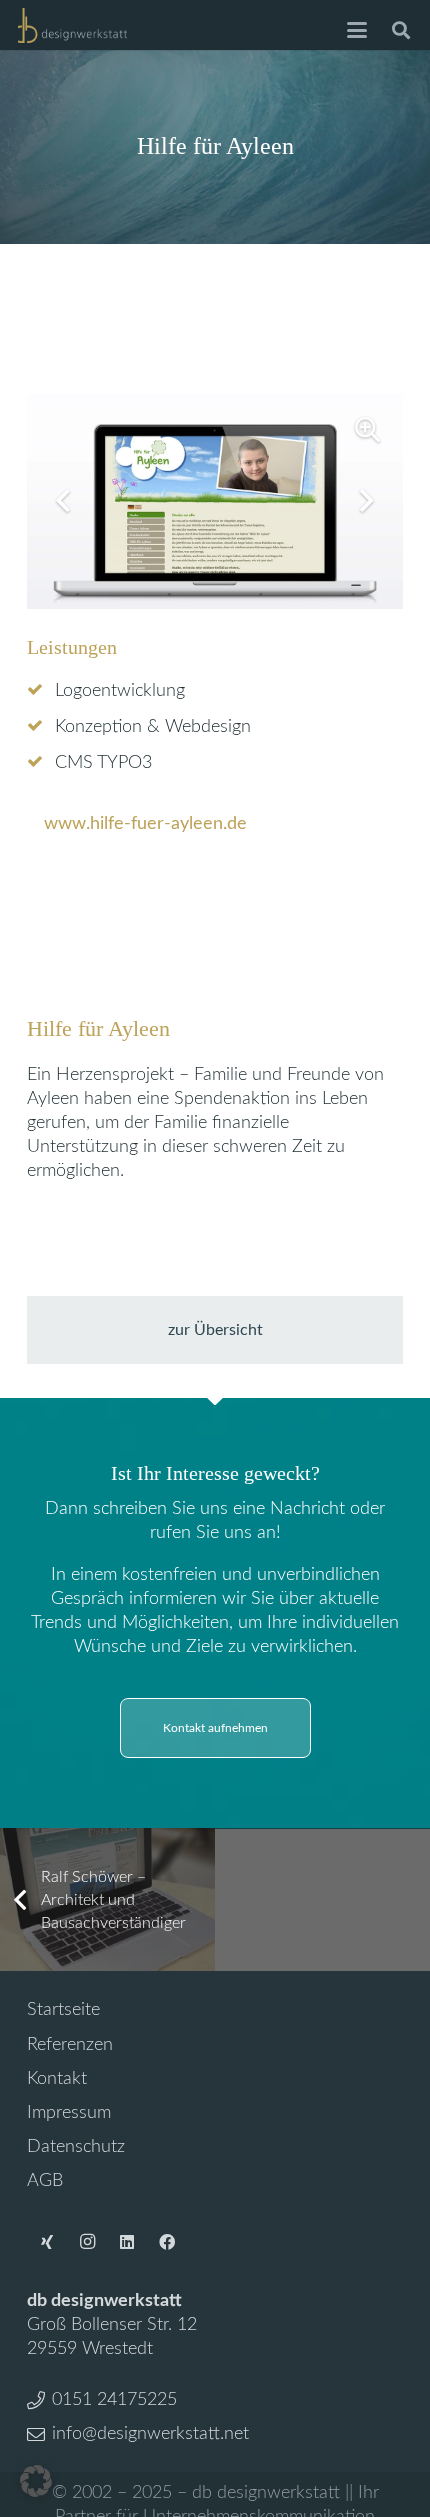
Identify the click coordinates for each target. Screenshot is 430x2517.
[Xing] (47, 2242)
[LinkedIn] (127, 2242)
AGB (45, 2181)
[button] (357, 30)
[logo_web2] (72, 25)
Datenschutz (76, 2147)
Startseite (63, 2010)
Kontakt (57, 2079)
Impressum (69, 2113)
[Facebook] (167, 2242)
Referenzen (70, 2045)
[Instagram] (87, 2242)
